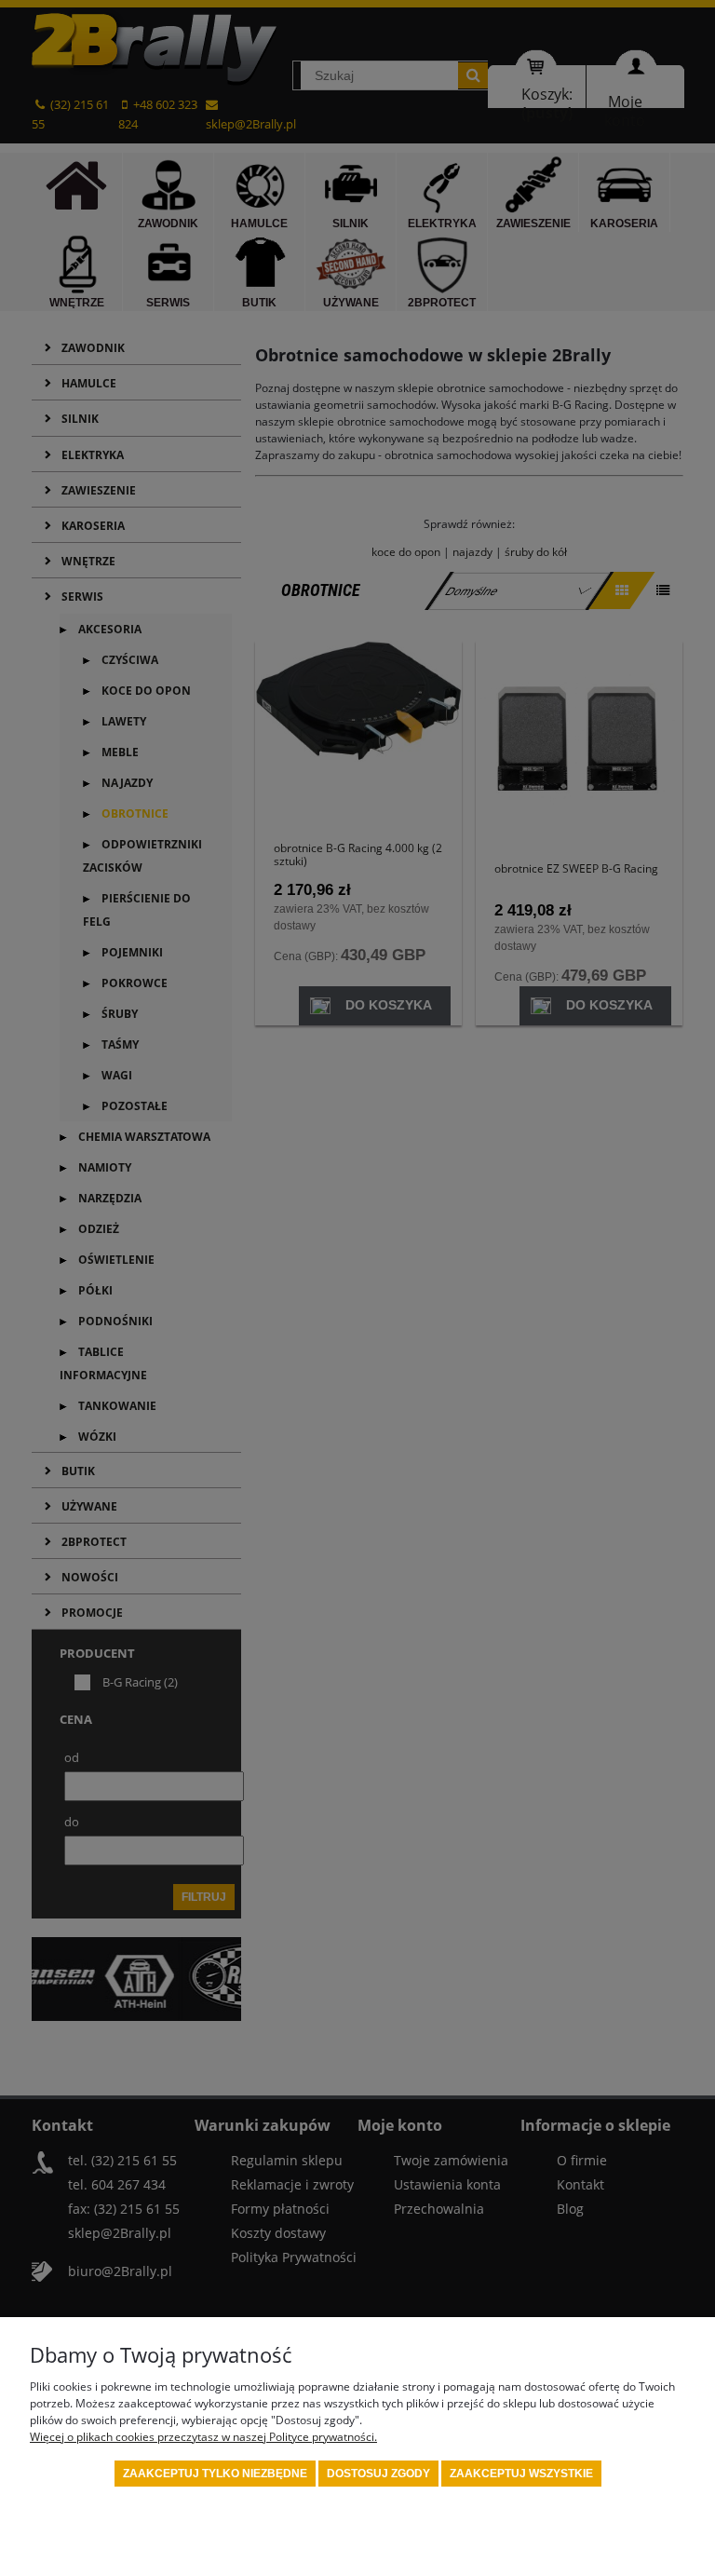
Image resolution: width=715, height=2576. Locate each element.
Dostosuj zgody (378, 2474)
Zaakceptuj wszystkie (521, 2474)
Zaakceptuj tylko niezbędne (215, 2474)
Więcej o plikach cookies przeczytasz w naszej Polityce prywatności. (203, 2437)
